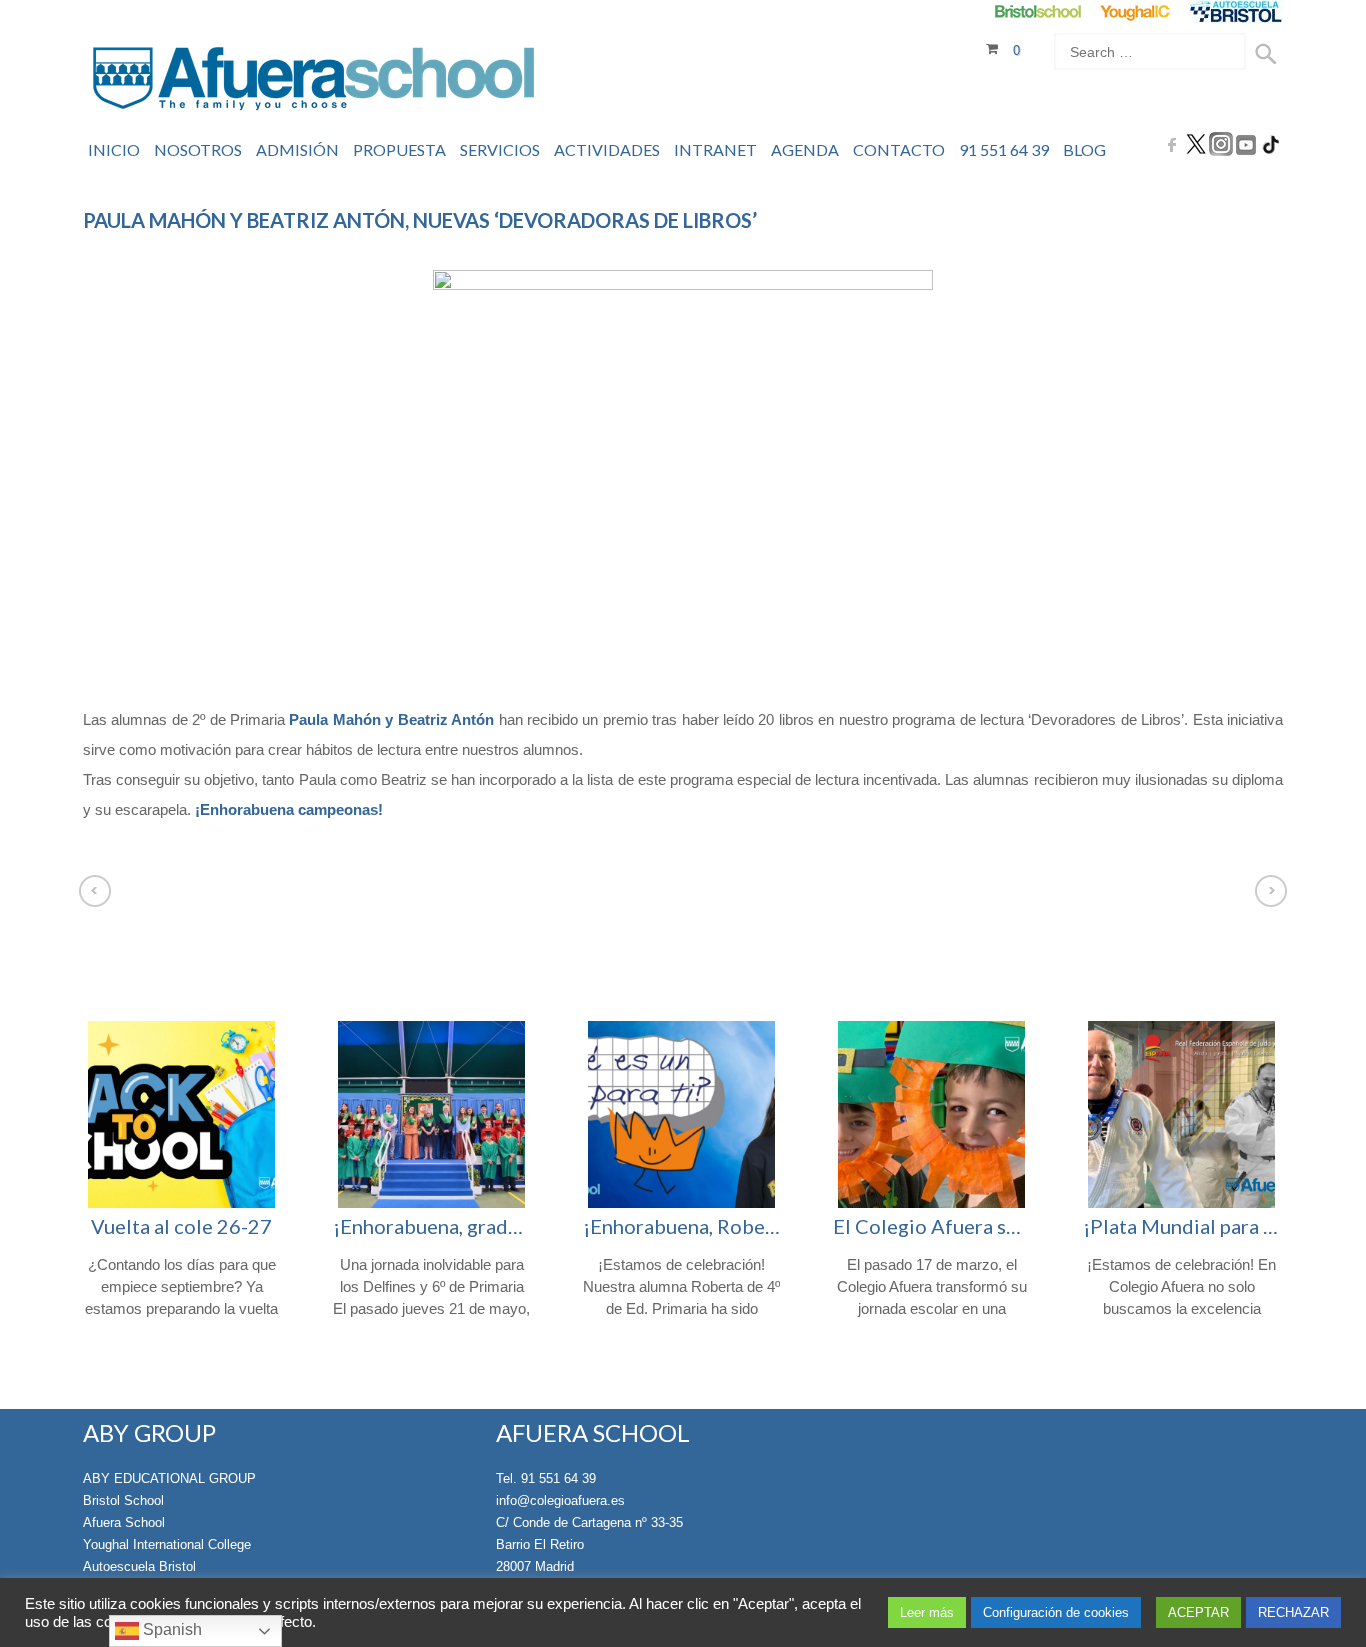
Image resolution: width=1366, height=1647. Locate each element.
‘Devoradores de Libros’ (1106, 719)
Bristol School (123, 1500)
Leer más (927, 1612)
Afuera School (124, 1522)
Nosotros (198, 149)
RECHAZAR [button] (1293, 1612)
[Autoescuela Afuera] (1235, 11)
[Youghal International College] (1136, 11)
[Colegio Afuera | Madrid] (313, 81)
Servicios (500, 149)
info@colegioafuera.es (560, 1500)
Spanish (170, 1629)
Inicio (114, 149)
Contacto (899, 149)
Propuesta (399, 149)
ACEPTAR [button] (1198, 1612)
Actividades (607, 149)
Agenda (805, 149)
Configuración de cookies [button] (1056, 1612)
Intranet (715, 149)
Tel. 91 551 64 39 (546, 1478)
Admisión (297, 149)
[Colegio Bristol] (1037, 11)
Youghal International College (167, 1544)
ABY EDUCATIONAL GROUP (169, 1478)
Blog (1084, 149)
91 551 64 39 (1004, 149)
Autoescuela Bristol (139, 1566)
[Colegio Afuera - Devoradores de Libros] (683, 462)
